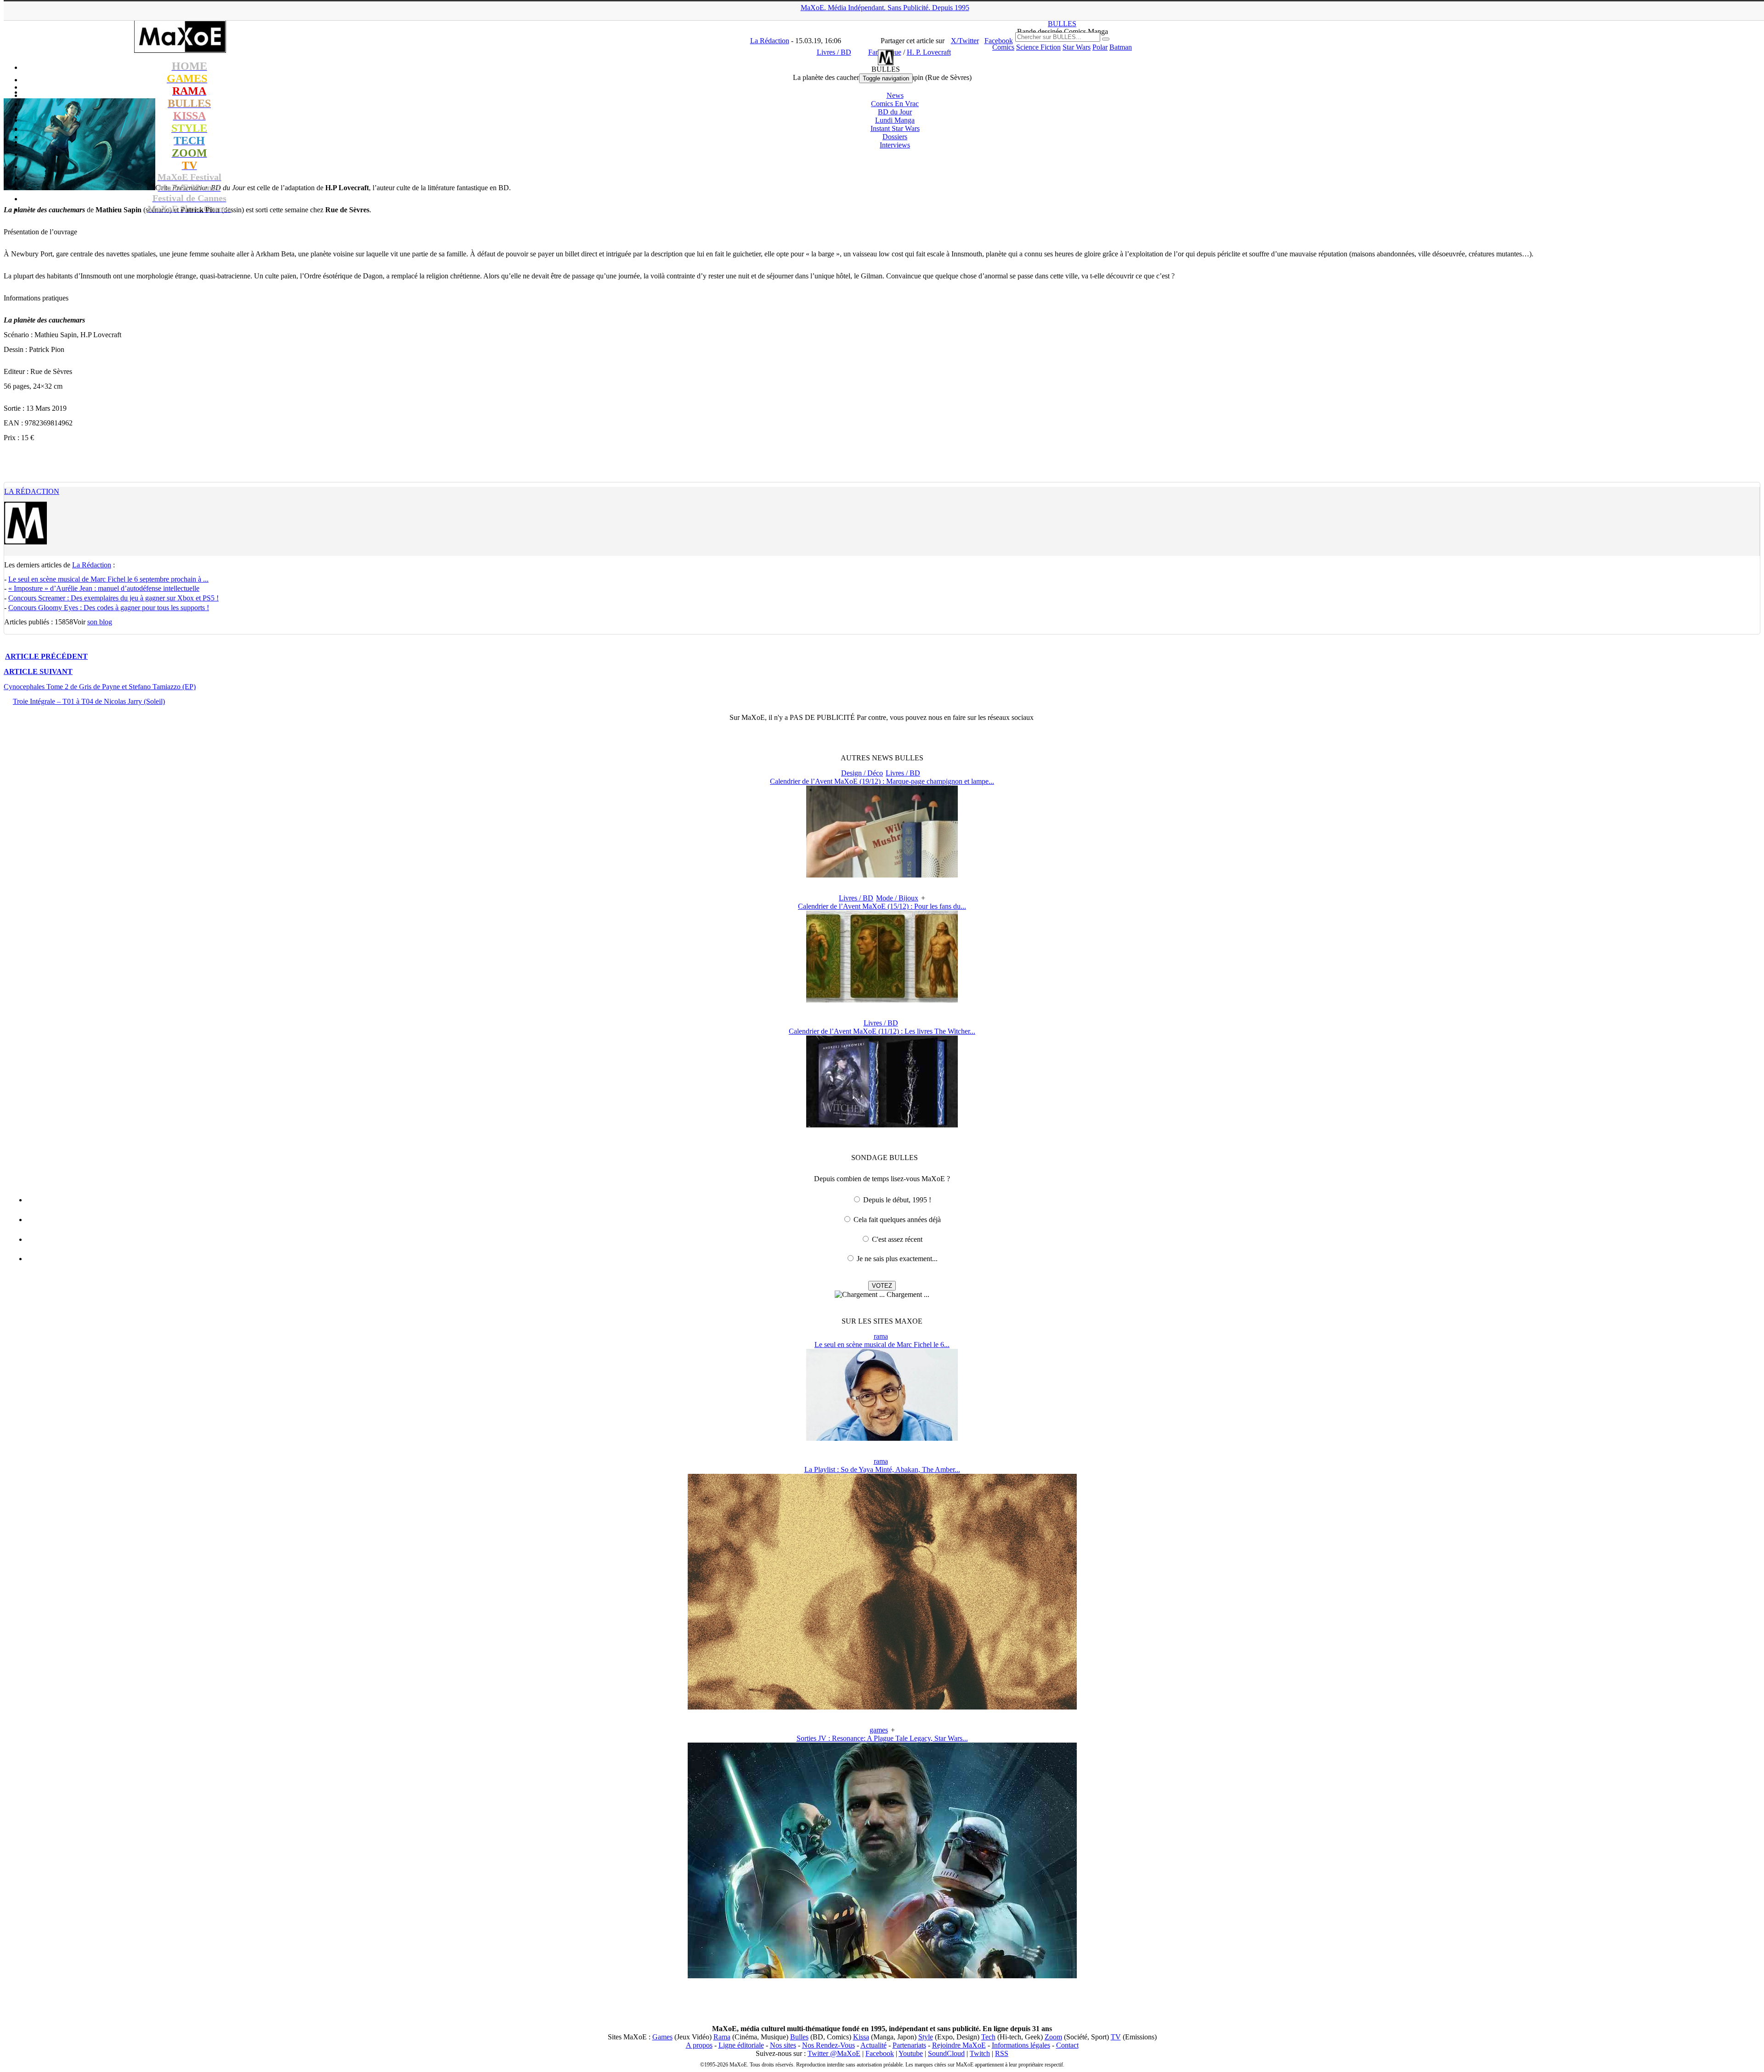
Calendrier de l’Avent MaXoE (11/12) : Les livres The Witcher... (882, 1031)
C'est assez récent (897, 1239)
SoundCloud (946, 2053)
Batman (1121, 47)
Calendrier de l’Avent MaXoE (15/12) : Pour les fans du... (882, 906)
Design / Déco (862, 773)
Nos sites (783, 2045)
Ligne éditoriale (741, 2045)
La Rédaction (32, 491)
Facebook (880, 2053)
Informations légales (1021, 2045)
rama (881, 1336)
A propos (699, 2045)
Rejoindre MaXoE (959, 2045)
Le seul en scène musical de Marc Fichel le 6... (882, 1345)
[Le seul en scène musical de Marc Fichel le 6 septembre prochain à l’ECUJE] (882, 1438)
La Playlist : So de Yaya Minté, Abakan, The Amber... (882, 1469)
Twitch (980, 2053)
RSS (1002, 2053)
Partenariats (909, 2045)
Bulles (799, 2037)
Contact (1067, 2045)
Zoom (1053, 2037)
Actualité (874, 2045)
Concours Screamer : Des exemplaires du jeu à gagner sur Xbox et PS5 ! (113, 598)
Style (926, 2037)
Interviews (895, 145)
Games (662, 2037)
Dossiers (895, 137)
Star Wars (1077, 47)
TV (1116, 2037)
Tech (988, 2037)
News (895, 95)
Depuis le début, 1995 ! (897, 1200)
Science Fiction (1038, 47)
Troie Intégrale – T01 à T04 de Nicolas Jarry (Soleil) (89, 701)
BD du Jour (895, 112)
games (879, 1730)
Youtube (911, 2053)
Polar (1100, 47)
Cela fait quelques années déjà (897, 1220)
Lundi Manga (895, 120)
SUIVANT (38, 671)
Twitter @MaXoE (834, 2053)
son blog (100, 622)
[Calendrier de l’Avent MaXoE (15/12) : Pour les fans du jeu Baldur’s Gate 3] (882, 1000)
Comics (1003, 47)
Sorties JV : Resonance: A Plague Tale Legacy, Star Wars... (882, 1738)
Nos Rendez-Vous (828, 2045)
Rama (722, 2037)
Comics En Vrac (895, 104)
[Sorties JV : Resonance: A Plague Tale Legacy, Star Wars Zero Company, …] (882, 1976)
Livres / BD (903, 773)
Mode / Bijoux (897, 898)
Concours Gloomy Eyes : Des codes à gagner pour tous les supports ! (109, 608)
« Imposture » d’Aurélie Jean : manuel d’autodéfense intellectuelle (104, 588)
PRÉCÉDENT (46, 656)
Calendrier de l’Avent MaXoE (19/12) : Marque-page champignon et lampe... (882, 781)
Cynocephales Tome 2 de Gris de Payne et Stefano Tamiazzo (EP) (100, 687)
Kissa (861, 2037)
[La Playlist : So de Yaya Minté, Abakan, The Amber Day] (882, 1707)
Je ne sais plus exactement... (897, 1259)
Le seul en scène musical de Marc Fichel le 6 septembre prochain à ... (108, 579)
